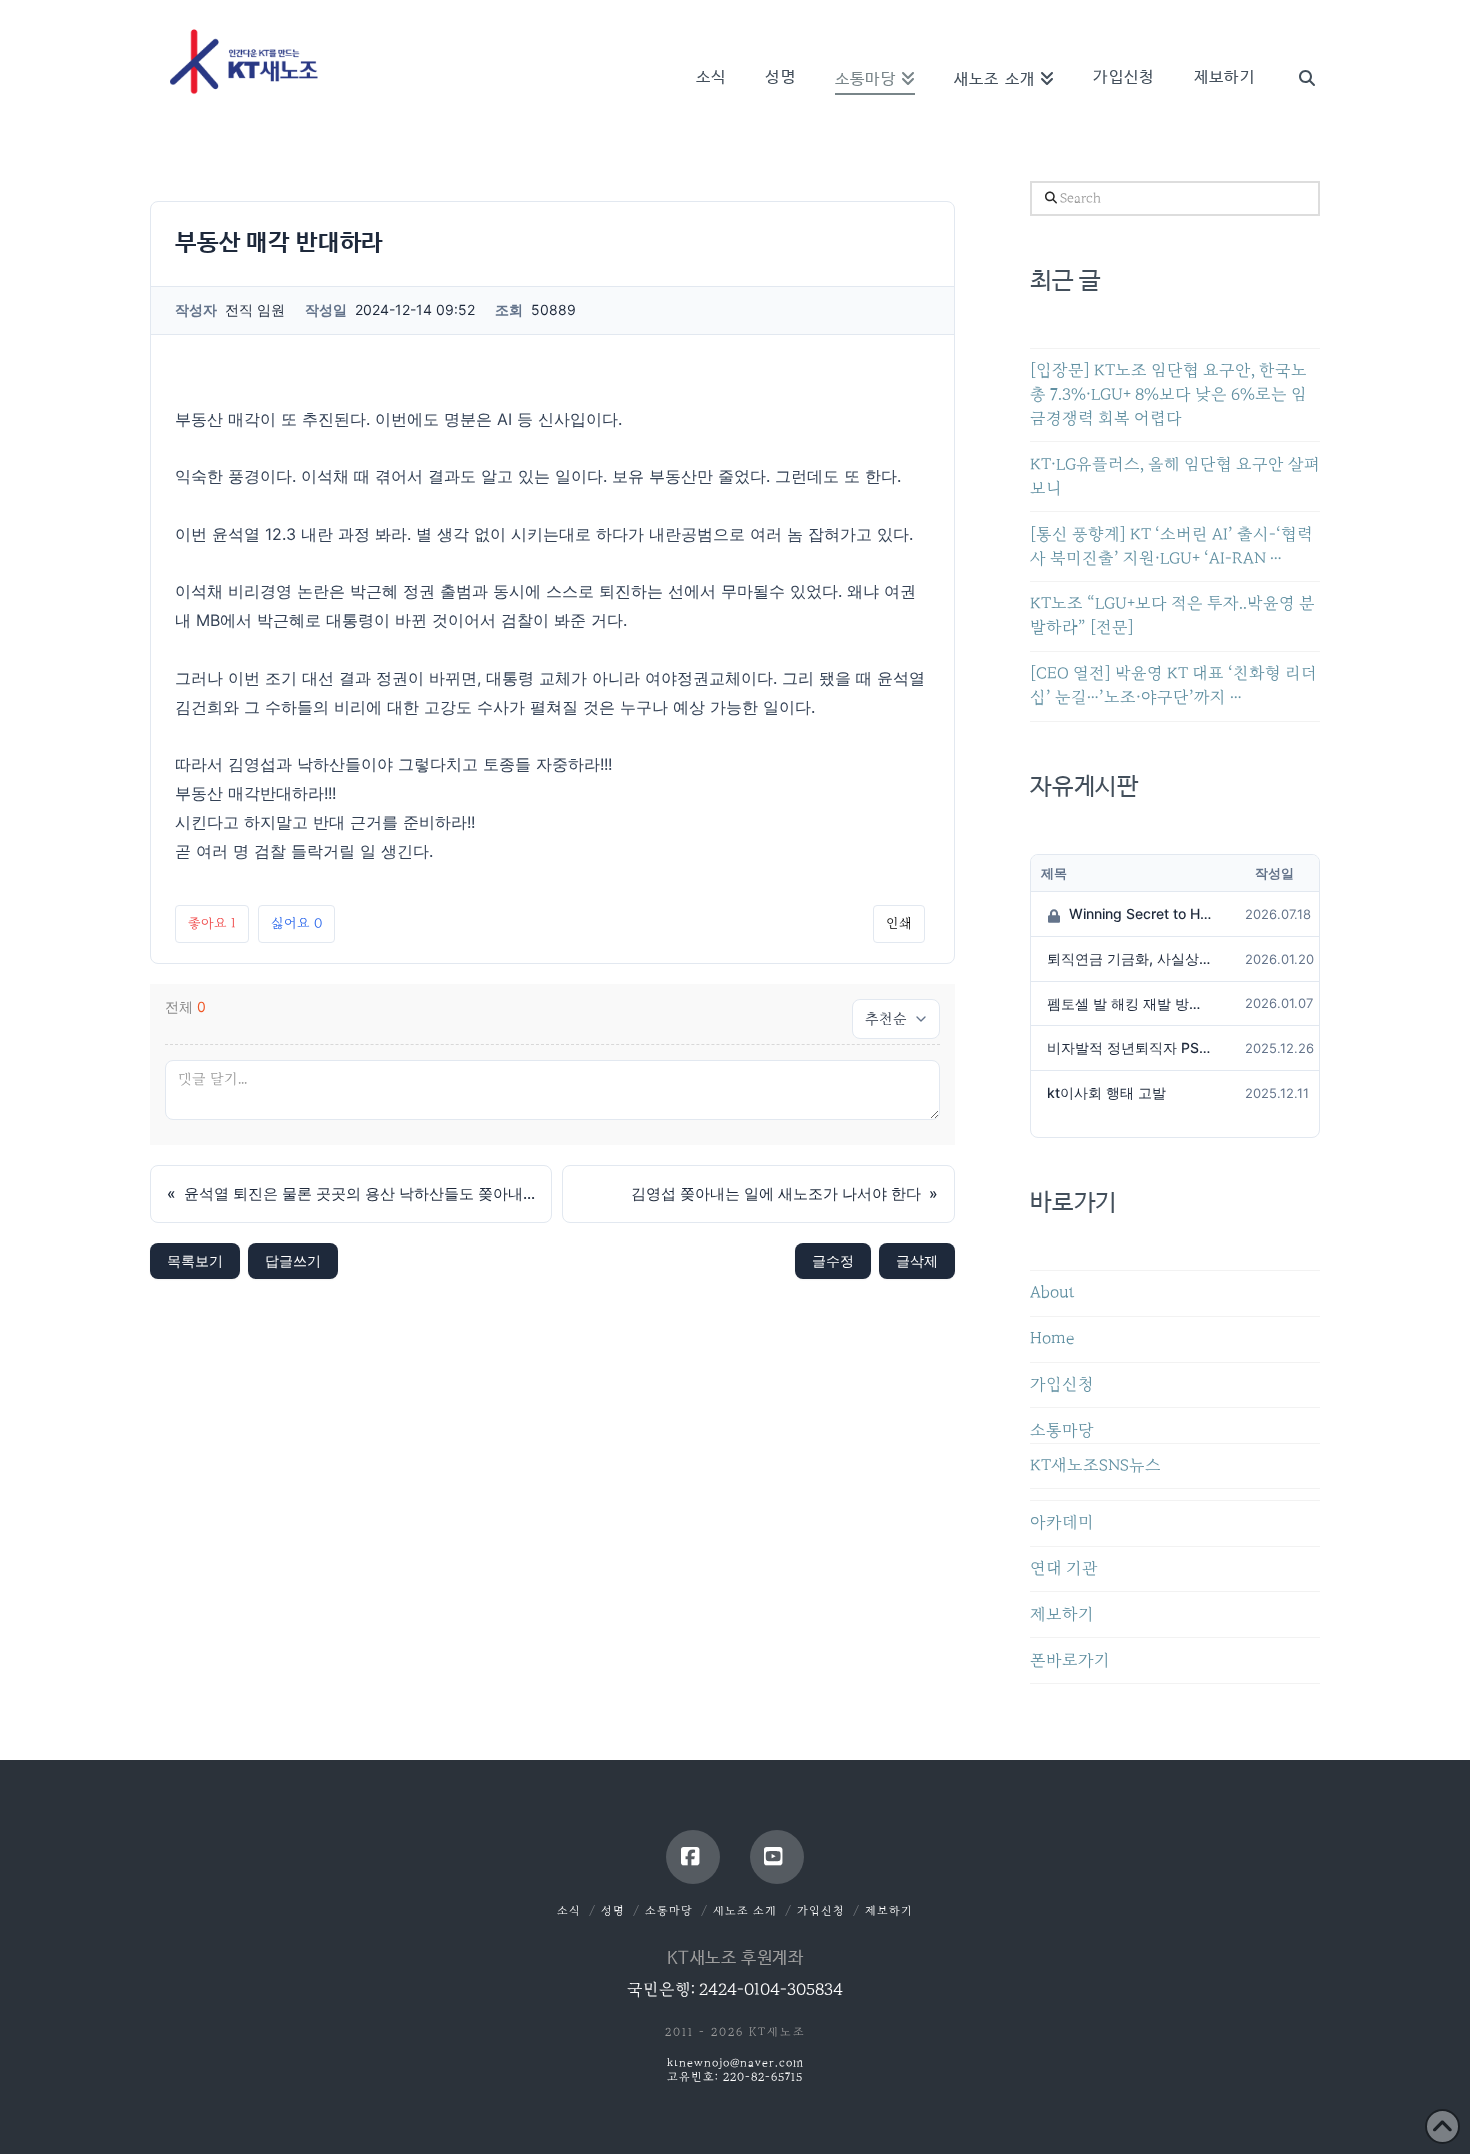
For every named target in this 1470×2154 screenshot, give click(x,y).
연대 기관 (1064, 1568)
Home (1052, 1338)
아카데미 (1062, 1522)
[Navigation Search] (1297, 50)
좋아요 (212, 923)
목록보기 (195, 1260)
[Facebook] (693, 1857)
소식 (569, 1910)
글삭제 (917, 1260)
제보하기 (1062, 1614)
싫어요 (296, 923)
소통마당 (1062, 1430)
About (1052, 1292)
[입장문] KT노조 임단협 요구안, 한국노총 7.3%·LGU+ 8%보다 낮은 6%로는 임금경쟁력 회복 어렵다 (1168, 394)
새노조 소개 (745, 1910)
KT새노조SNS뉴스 (1095, 1465)
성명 (613, 1910)
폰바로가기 (1070, 1660)
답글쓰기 (293, 1260)
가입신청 (1062, 1384)
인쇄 (899, 923)
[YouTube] (777, 1857)
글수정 (833, 1260)
